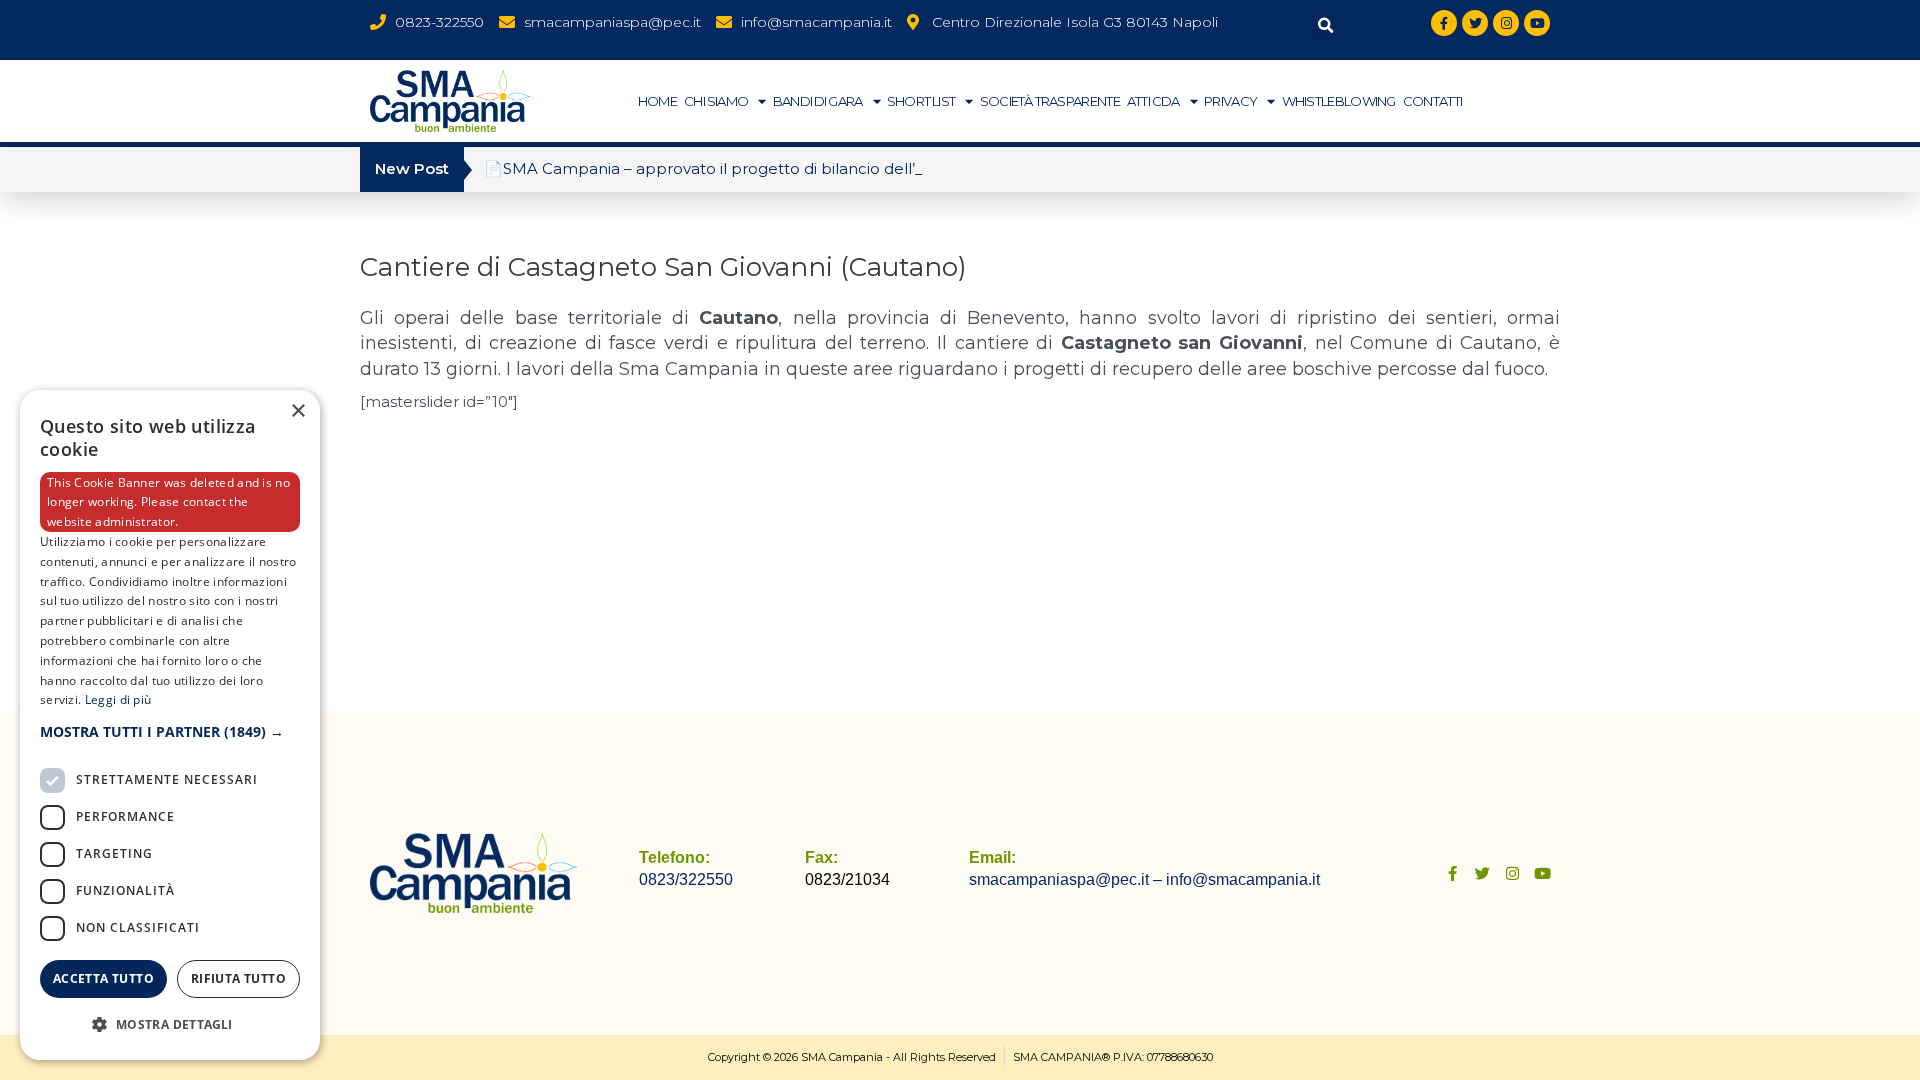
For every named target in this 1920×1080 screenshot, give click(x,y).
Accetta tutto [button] (103, 978)
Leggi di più (118, 699)
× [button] (297, 411)
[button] (1325, 25)
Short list (921, 101)
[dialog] (170, 725)
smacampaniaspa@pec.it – (1067, 879)
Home (657, 101)
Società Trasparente (1050, 101)
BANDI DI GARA (818, 101)
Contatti (1432, 101)
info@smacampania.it (1243, 879)
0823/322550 (686, 879)
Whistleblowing (1339, 101)
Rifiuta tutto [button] (238, 978)
